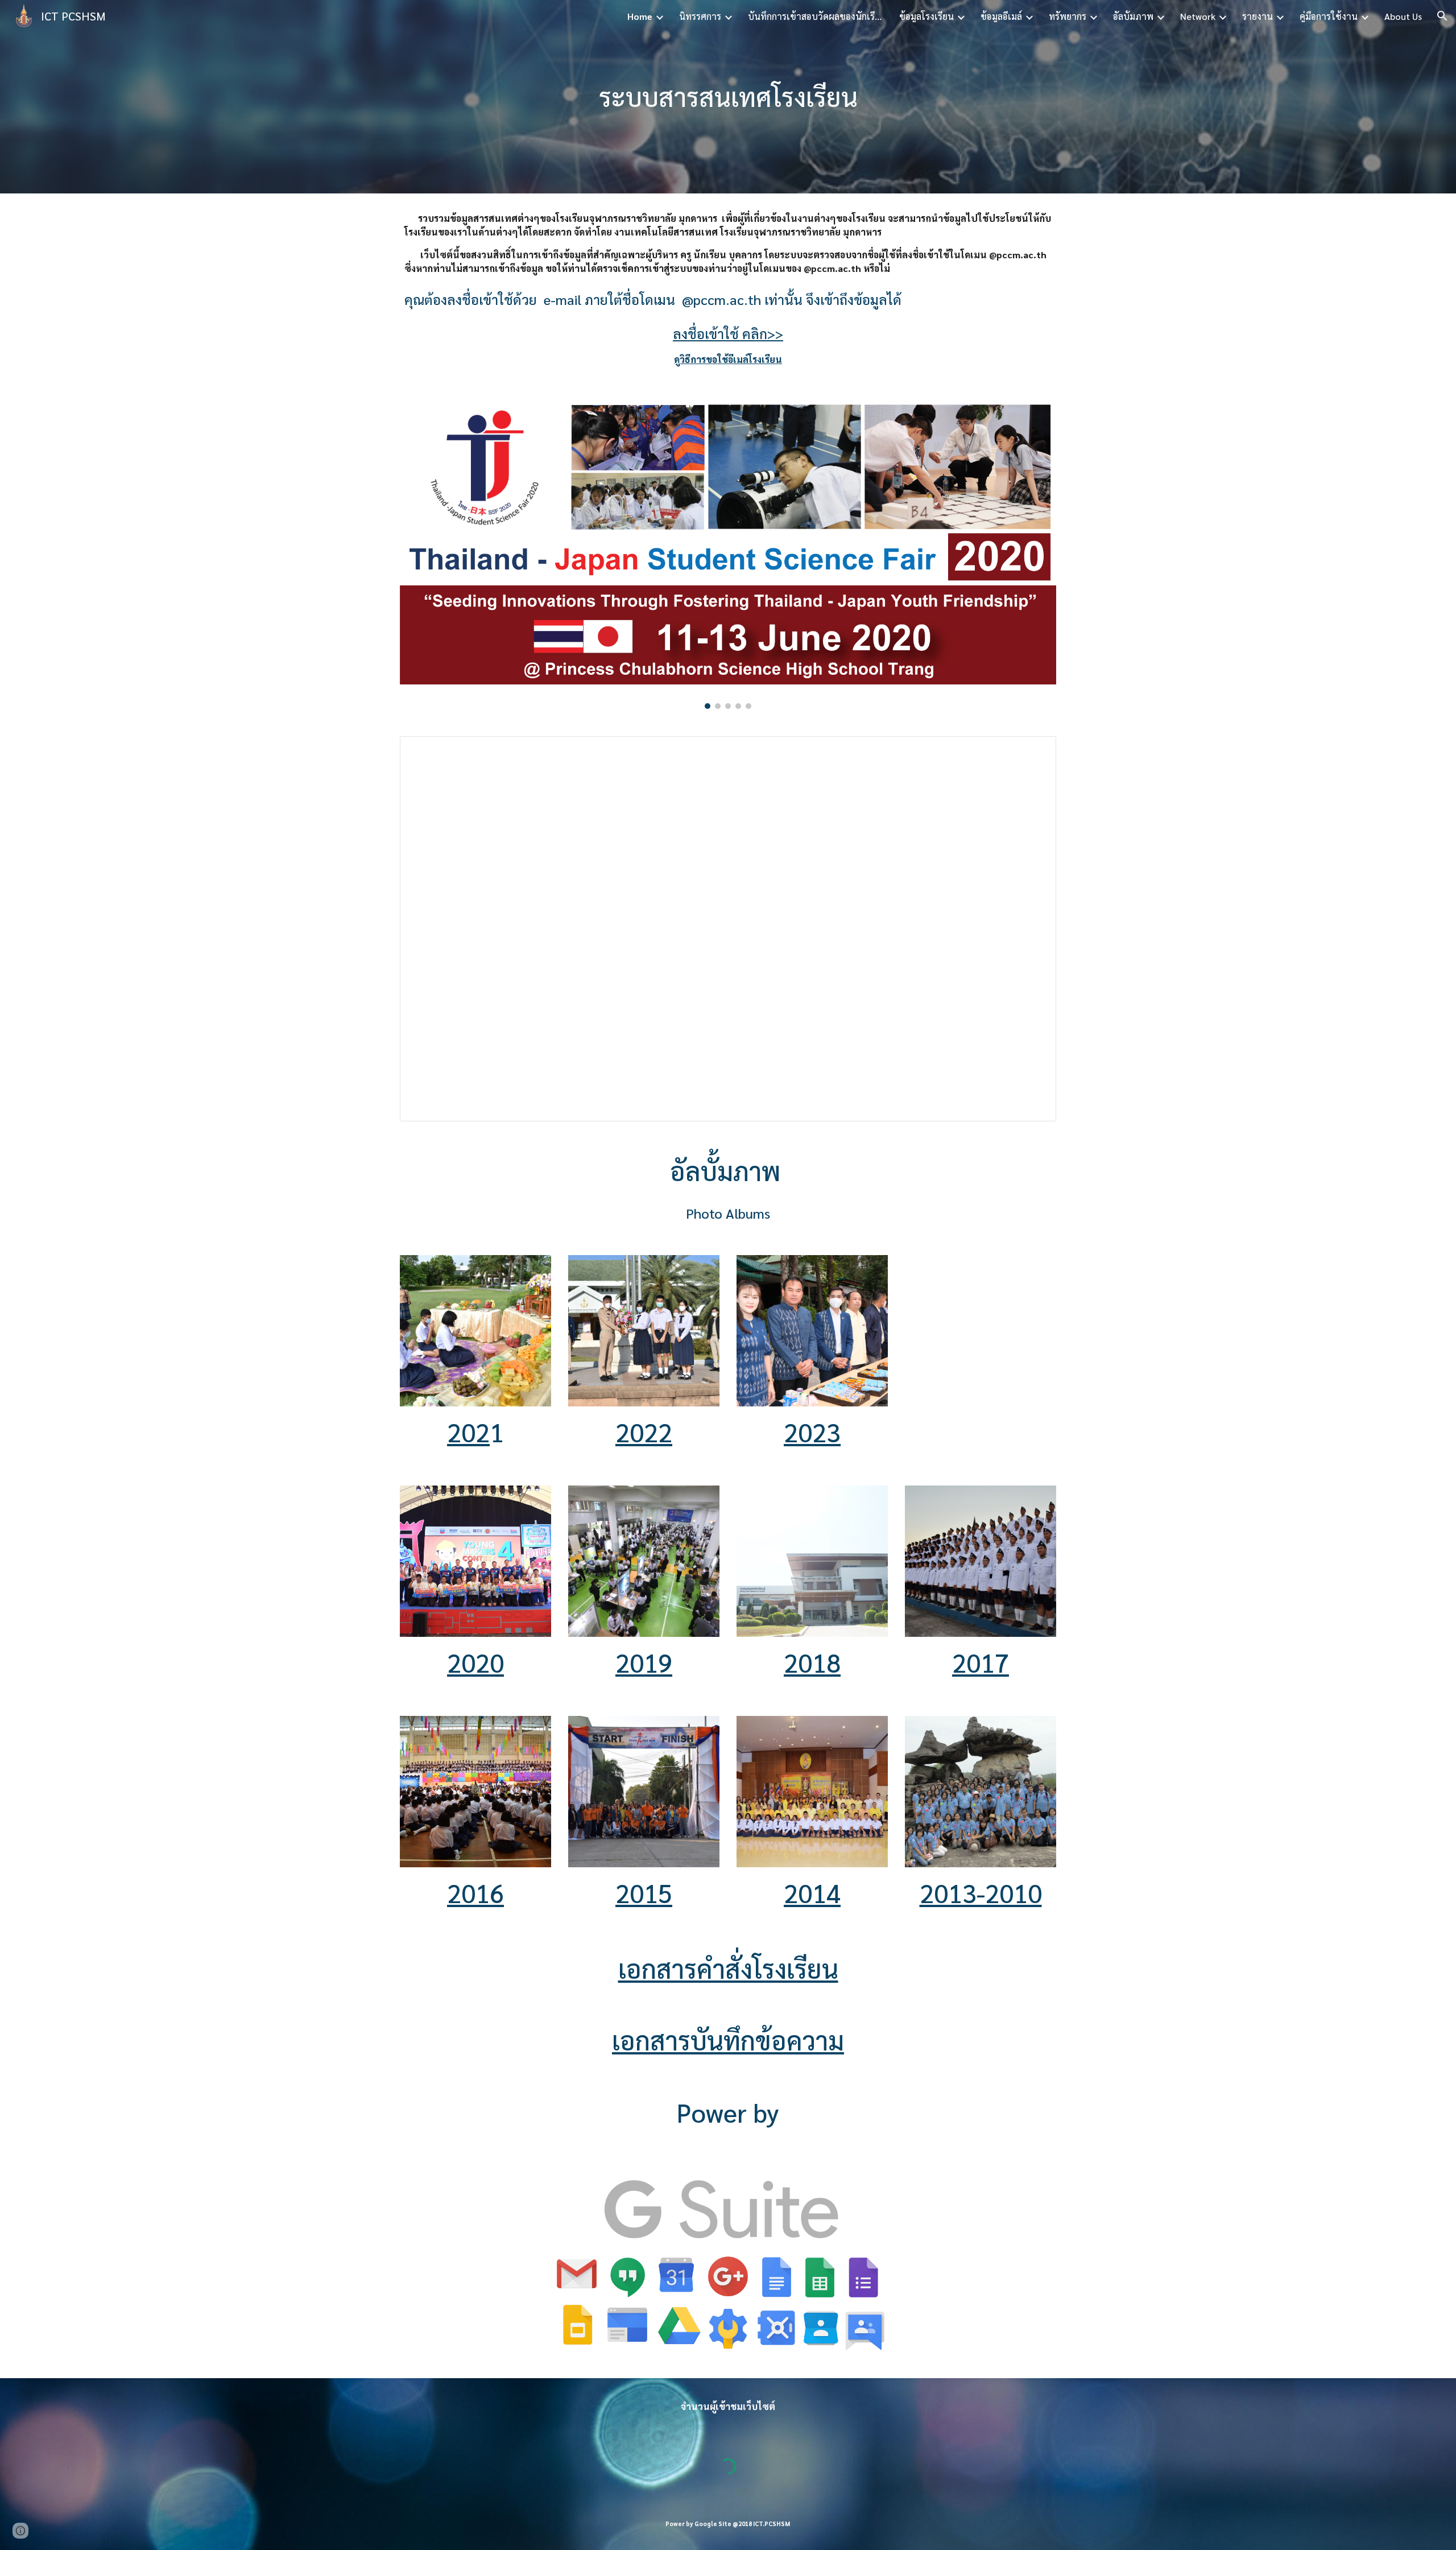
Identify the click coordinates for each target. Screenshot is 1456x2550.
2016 (475, 1893)
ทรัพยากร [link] (1068, 16)
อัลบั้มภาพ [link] (1133, 16)
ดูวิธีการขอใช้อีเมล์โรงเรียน (728, 359)
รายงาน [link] (1258, 16)
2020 (475, 1662)
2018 (812, 1662)
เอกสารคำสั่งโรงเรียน (728, 1968)
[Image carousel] (728, 554)
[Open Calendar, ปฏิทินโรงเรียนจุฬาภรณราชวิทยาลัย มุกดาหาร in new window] (1035, 751)
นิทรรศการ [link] (700, 16)
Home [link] (640, 16)
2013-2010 (981, 1893)
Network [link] (1198, 16)
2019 (644, 1662)
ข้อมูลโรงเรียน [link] (926, 16)
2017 (981, 1662)
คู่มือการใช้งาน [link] (1329, 16)
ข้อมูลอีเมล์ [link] (1001, 16)
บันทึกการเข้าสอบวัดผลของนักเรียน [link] (816, 16)
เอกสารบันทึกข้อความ (728, 2040)
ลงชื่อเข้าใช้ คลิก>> (728, 333)
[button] (1442, 16)
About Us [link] (1403, 16)
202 (468, 1432)
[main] (728, 97)
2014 (812, 1893)
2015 (644, 1893)
